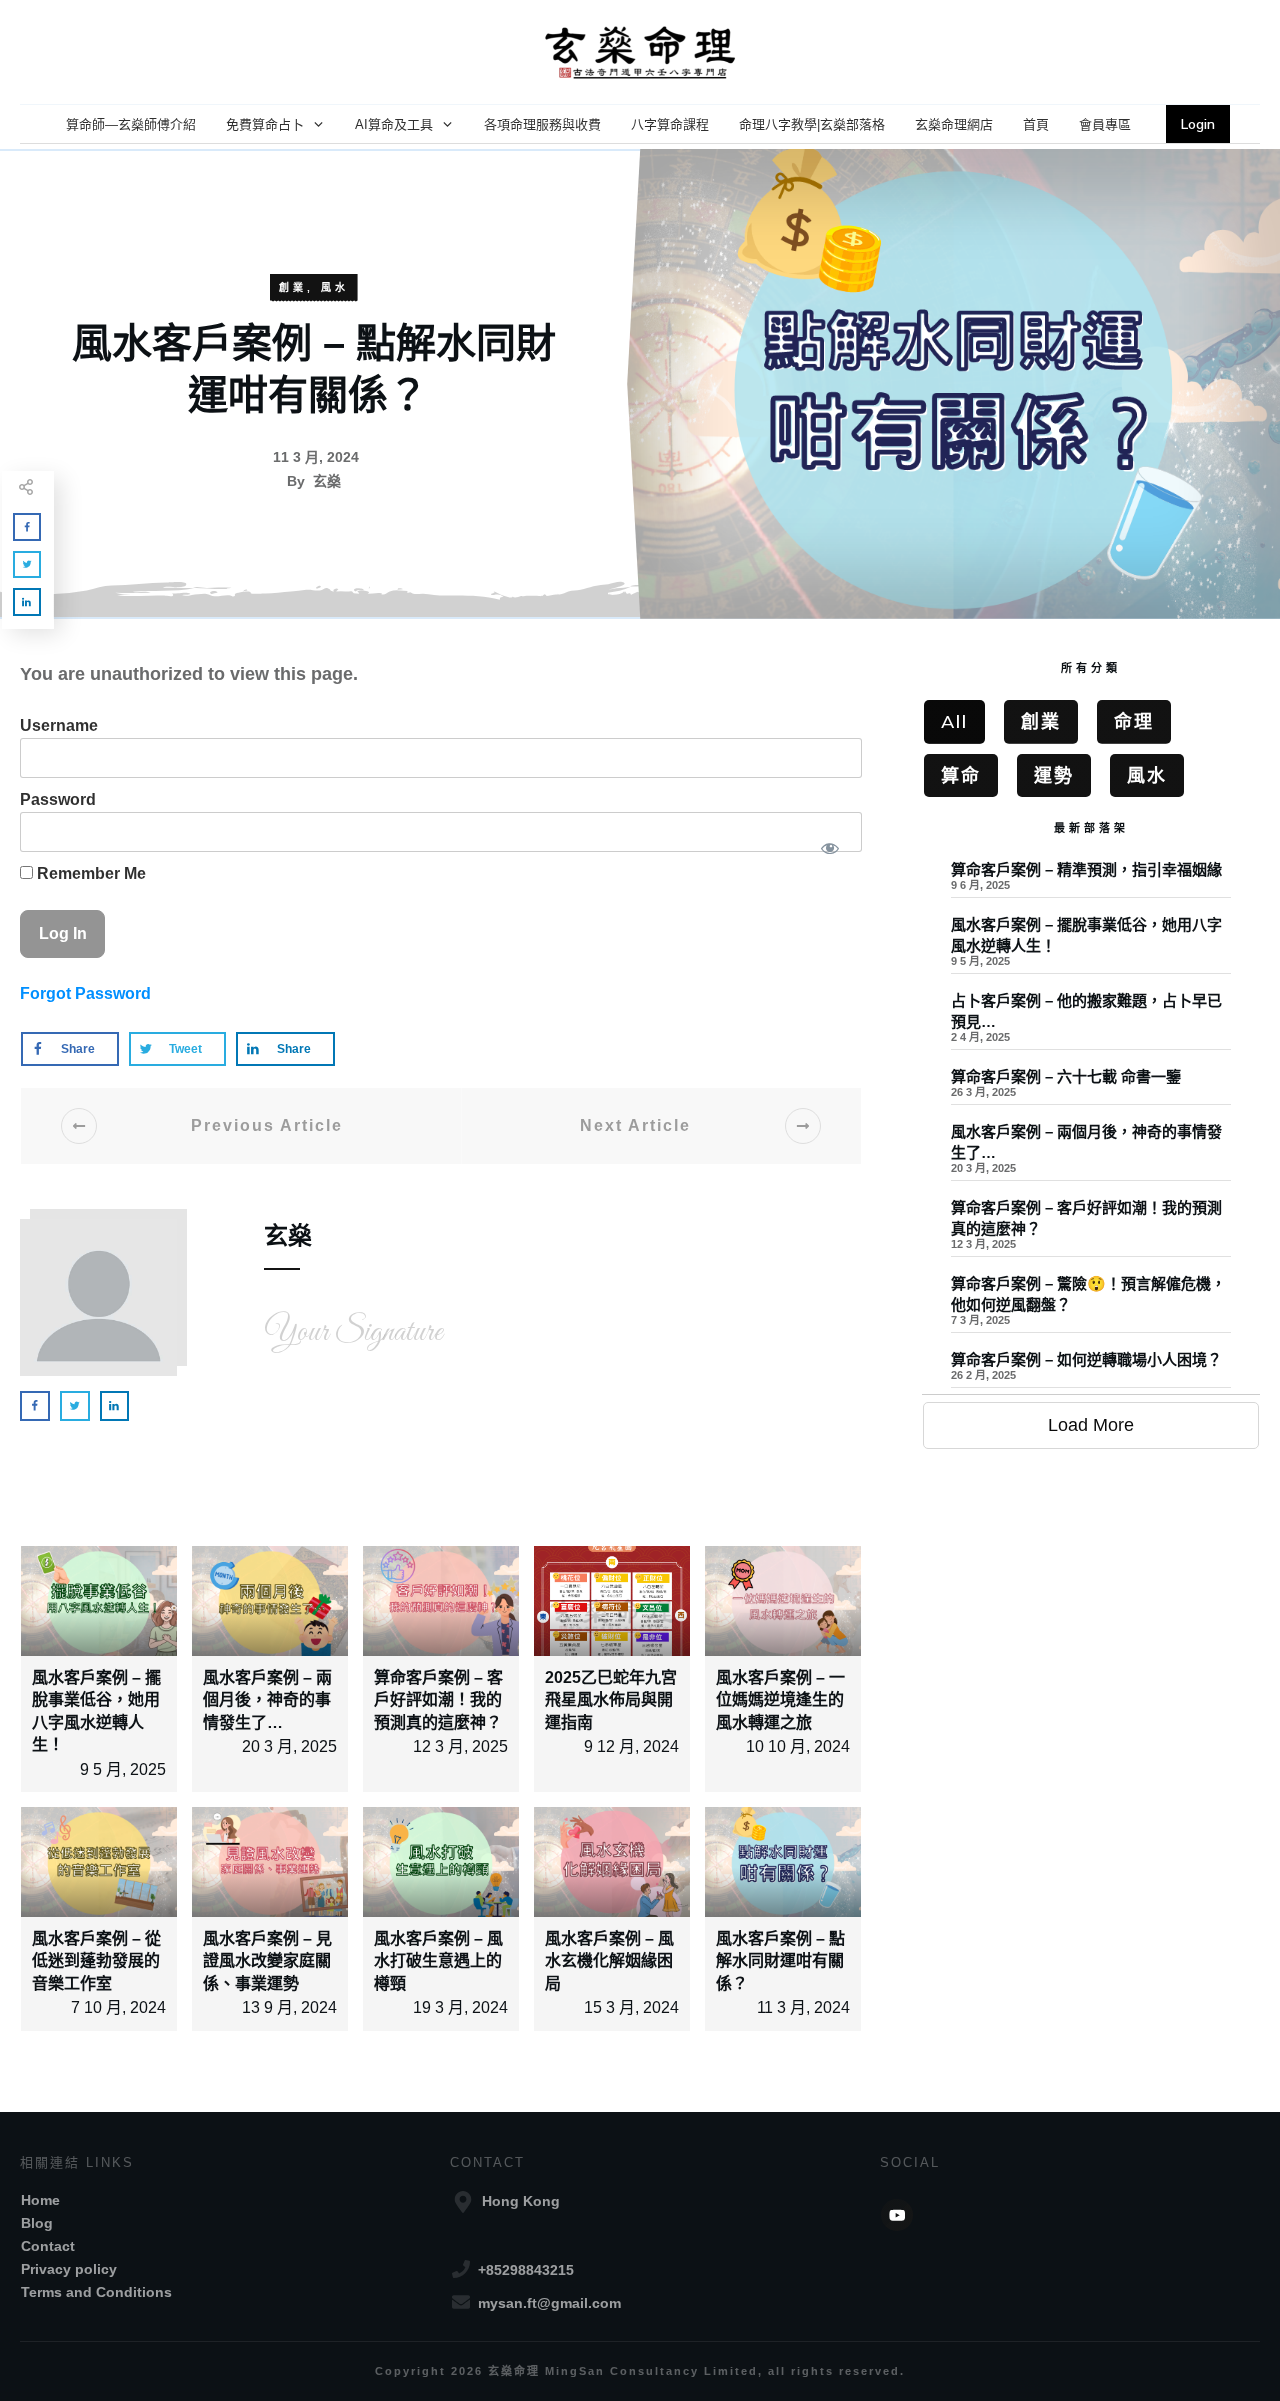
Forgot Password (85, 993)
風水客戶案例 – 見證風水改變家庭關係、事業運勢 (267, 1961)
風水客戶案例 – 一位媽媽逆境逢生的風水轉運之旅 (780, 1700)
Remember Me (89, 873)
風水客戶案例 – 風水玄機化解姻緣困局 (609, 1961)
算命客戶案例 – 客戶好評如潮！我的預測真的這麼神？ (438, 1700)
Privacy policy (69, 2269)
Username (59, 725)
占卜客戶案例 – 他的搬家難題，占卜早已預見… (1091, 1023)
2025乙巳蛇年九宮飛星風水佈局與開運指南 (611, 1700)
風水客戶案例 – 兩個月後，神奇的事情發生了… (267, 1700)
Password (58, 799)
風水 (335, 287)
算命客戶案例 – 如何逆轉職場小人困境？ (1091, 1371)
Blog (37, 2223)
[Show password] (829, 848)
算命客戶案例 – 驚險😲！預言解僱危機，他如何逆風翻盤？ (1091, 1306)
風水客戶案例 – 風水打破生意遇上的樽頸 (438, 1961)
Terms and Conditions (96, 2292)
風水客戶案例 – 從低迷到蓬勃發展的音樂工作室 (96, 1961)
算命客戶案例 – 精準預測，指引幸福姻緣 (1091, 881)
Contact (48, 2246)
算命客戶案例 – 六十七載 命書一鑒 (1091, 1088)
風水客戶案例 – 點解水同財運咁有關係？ (780, 1961)
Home (40, 2200)
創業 (293, 287)
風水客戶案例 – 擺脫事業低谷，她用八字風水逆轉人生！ (1091, 947)
